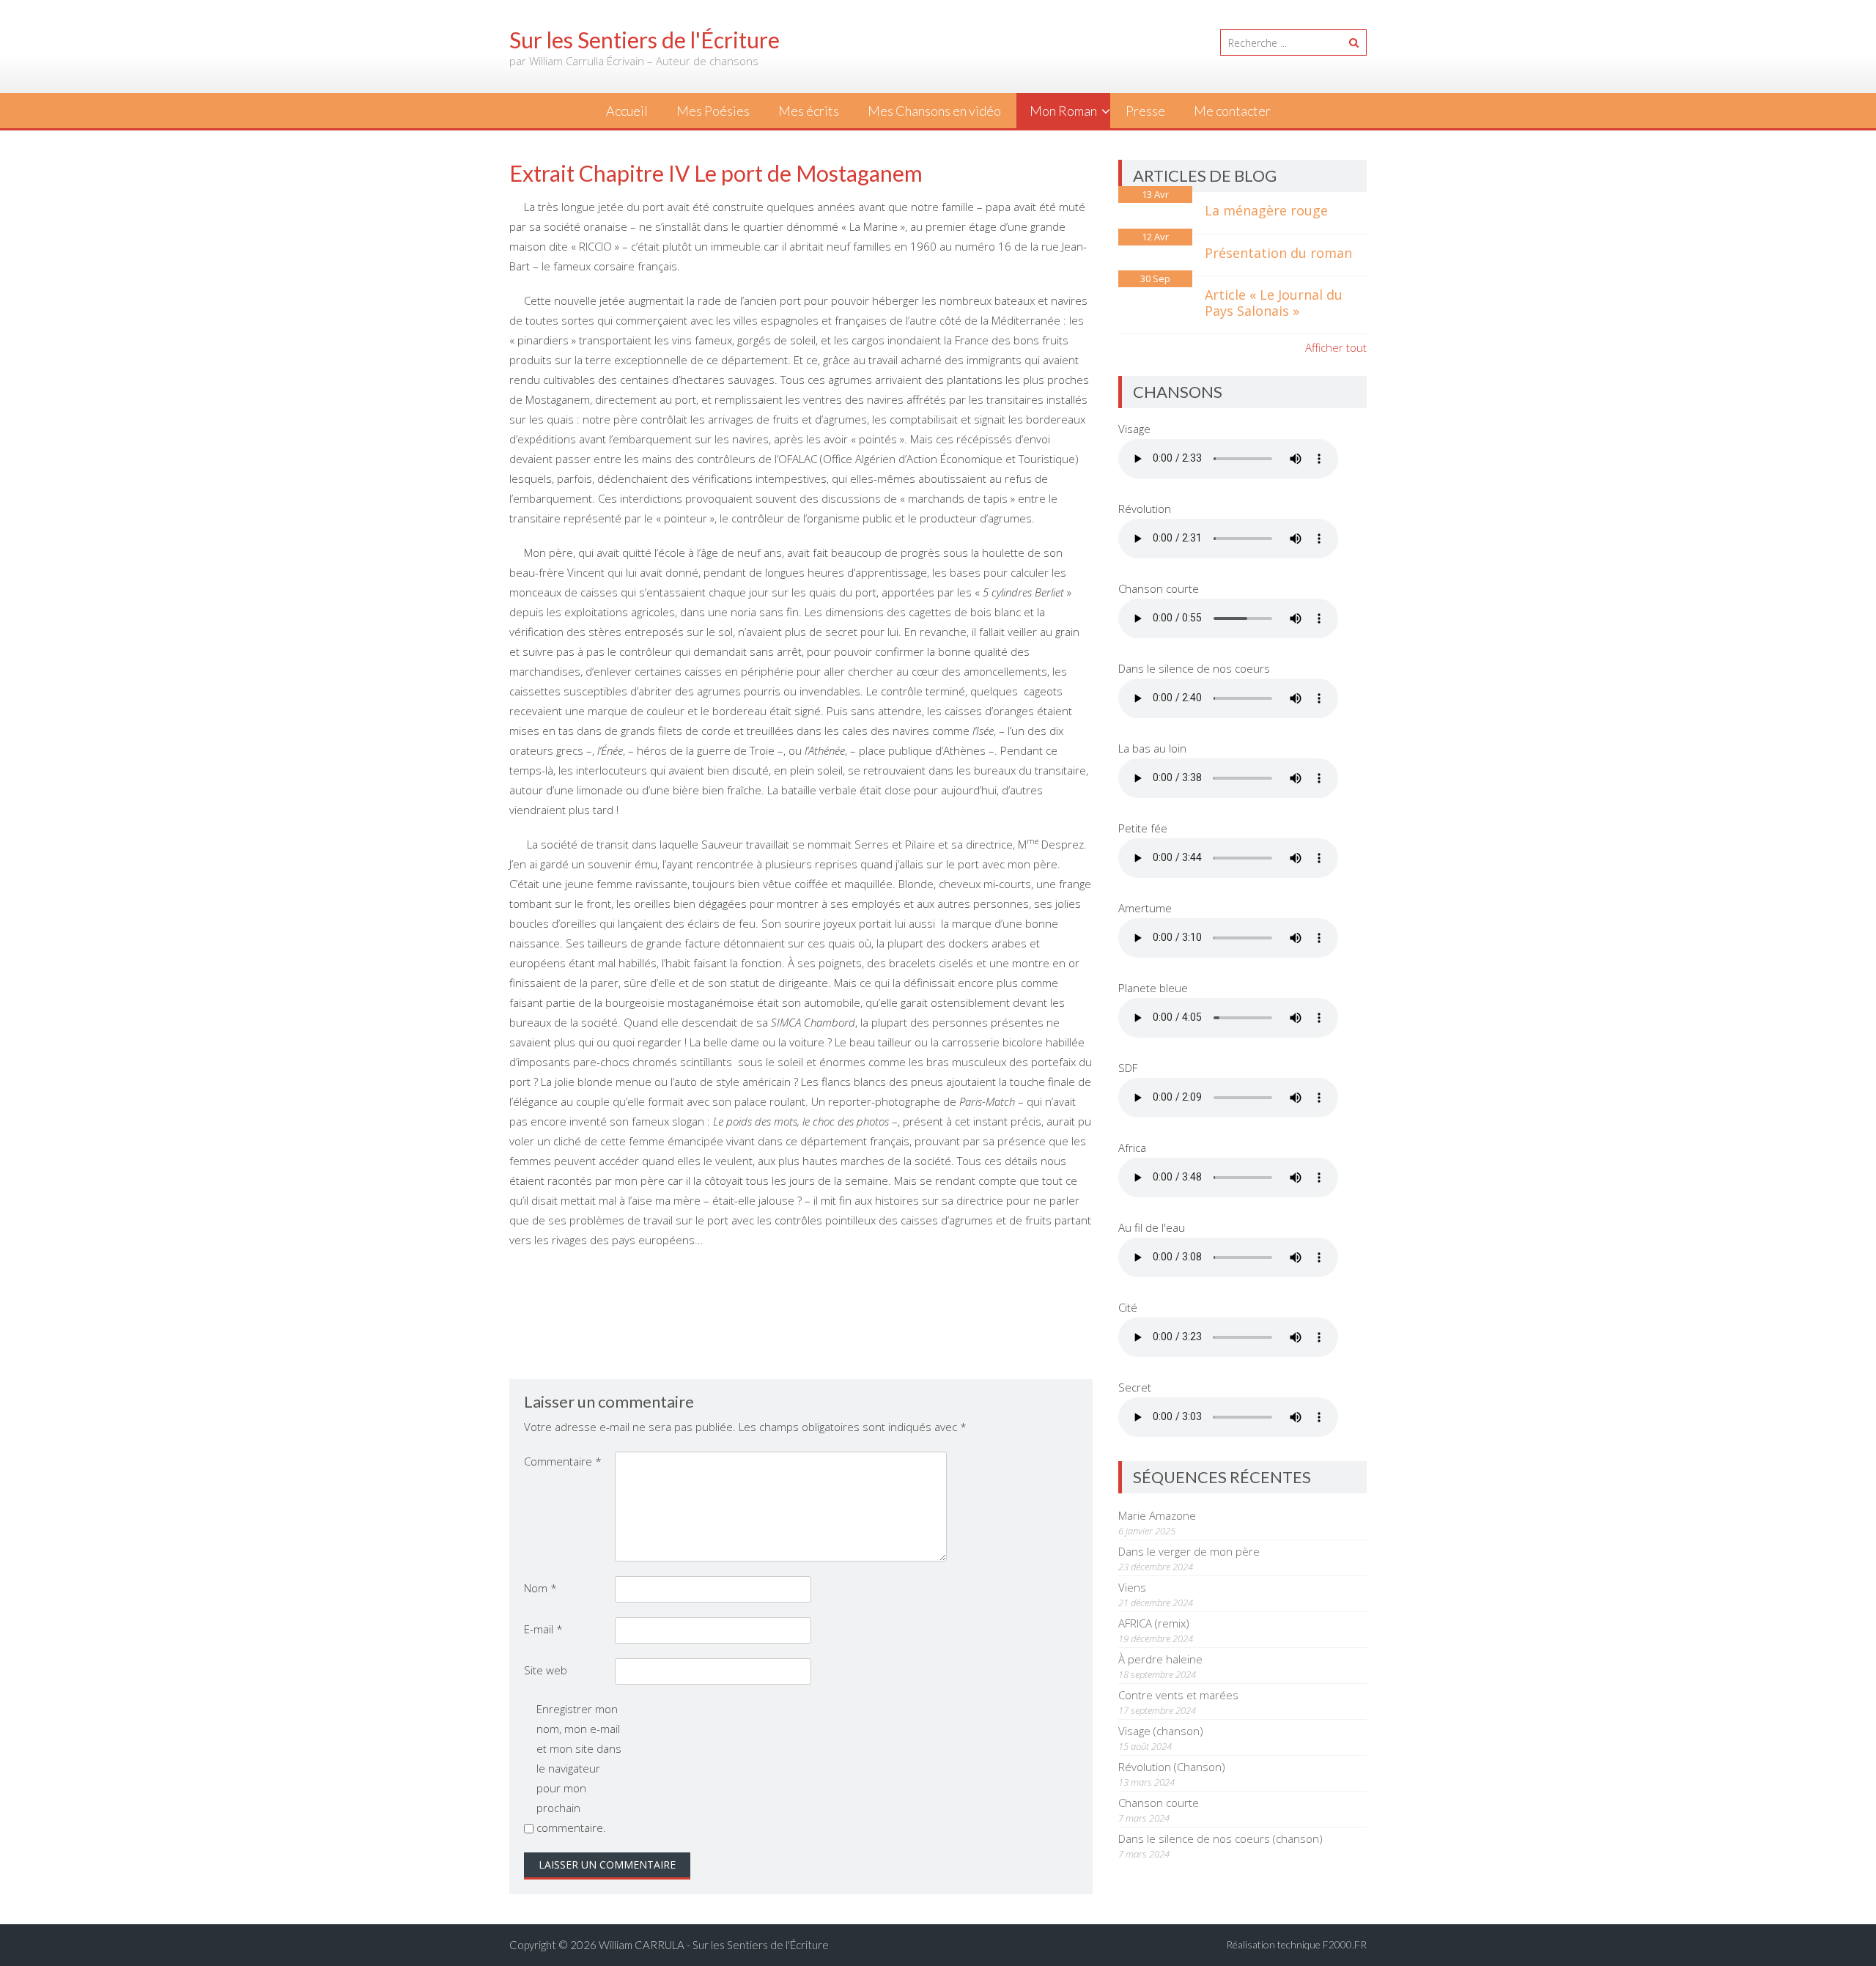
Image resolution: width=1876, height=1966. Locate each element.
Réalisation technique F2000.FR (1296, 1944)
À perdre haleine (1160, 1659)
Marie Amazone (1157, 1515)
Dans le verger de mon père (1189, 1551)
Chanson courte (1159, 1803)
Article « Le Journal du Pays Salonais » (1274, 303)
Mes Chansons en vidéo (934, 111)
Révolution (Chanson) (1172, 1767)
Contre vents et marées (1178, 1695)
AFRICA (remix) (1154, 1623)
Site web (546, 1670)
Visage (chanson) (1161, 1731)
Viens (1132, 1587)
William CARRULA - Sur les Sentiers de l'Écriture (714, 1945)
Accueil (627, 111)
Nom (540, 1588)
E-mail (543, 1629)
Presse (1145, 111)
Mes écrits (809, 111)
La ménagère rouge (1266, 210)
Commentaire (563, 1461)
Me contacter (1232, 111)
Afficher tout (1336, 347)
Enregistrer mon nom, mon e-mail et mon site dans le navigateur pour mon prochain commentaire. (579, 1768)
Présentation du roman (1278, 253)
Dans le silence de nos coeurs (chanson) (1220, 1838)
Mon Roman (1063, 111)
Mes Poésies (713, 111)
